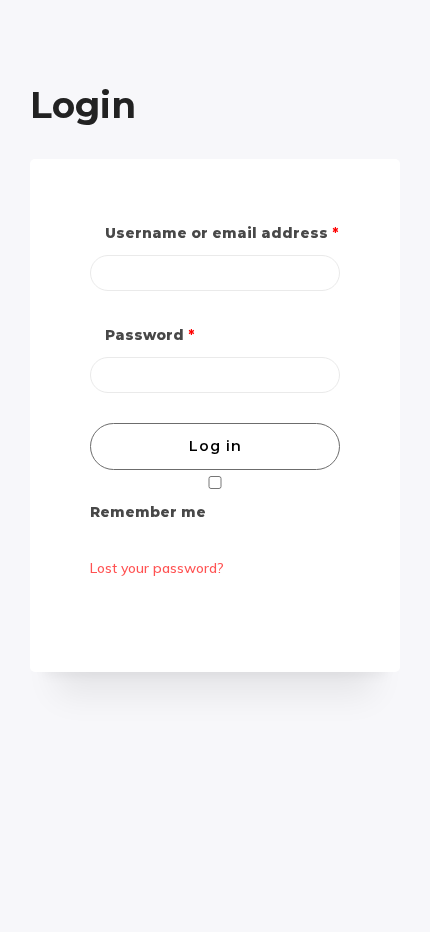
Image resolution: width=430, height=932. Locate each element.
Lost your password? (157, 568)
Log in (215, 446)
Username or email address (221, 233)
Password (149, 335)
